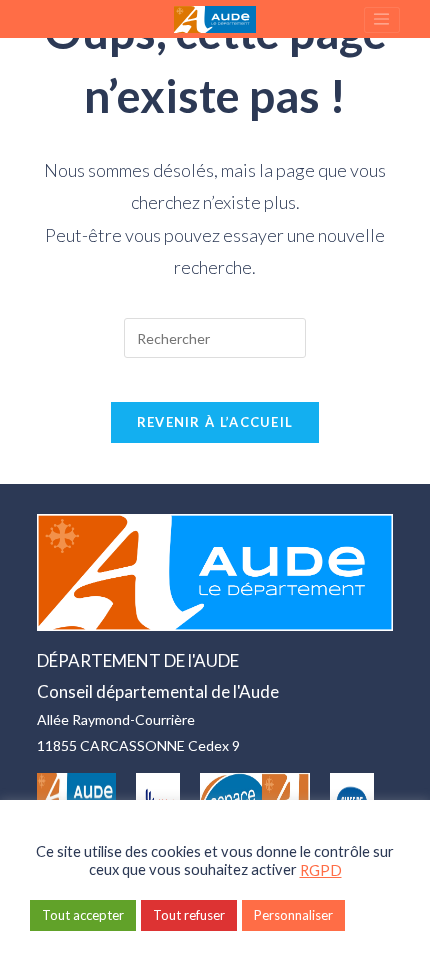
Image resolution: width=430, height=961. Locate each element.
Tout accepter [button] (83, 915)
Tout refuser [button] (189, 915)
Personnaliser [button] (293, 915)
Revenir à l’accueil (215, 422)
